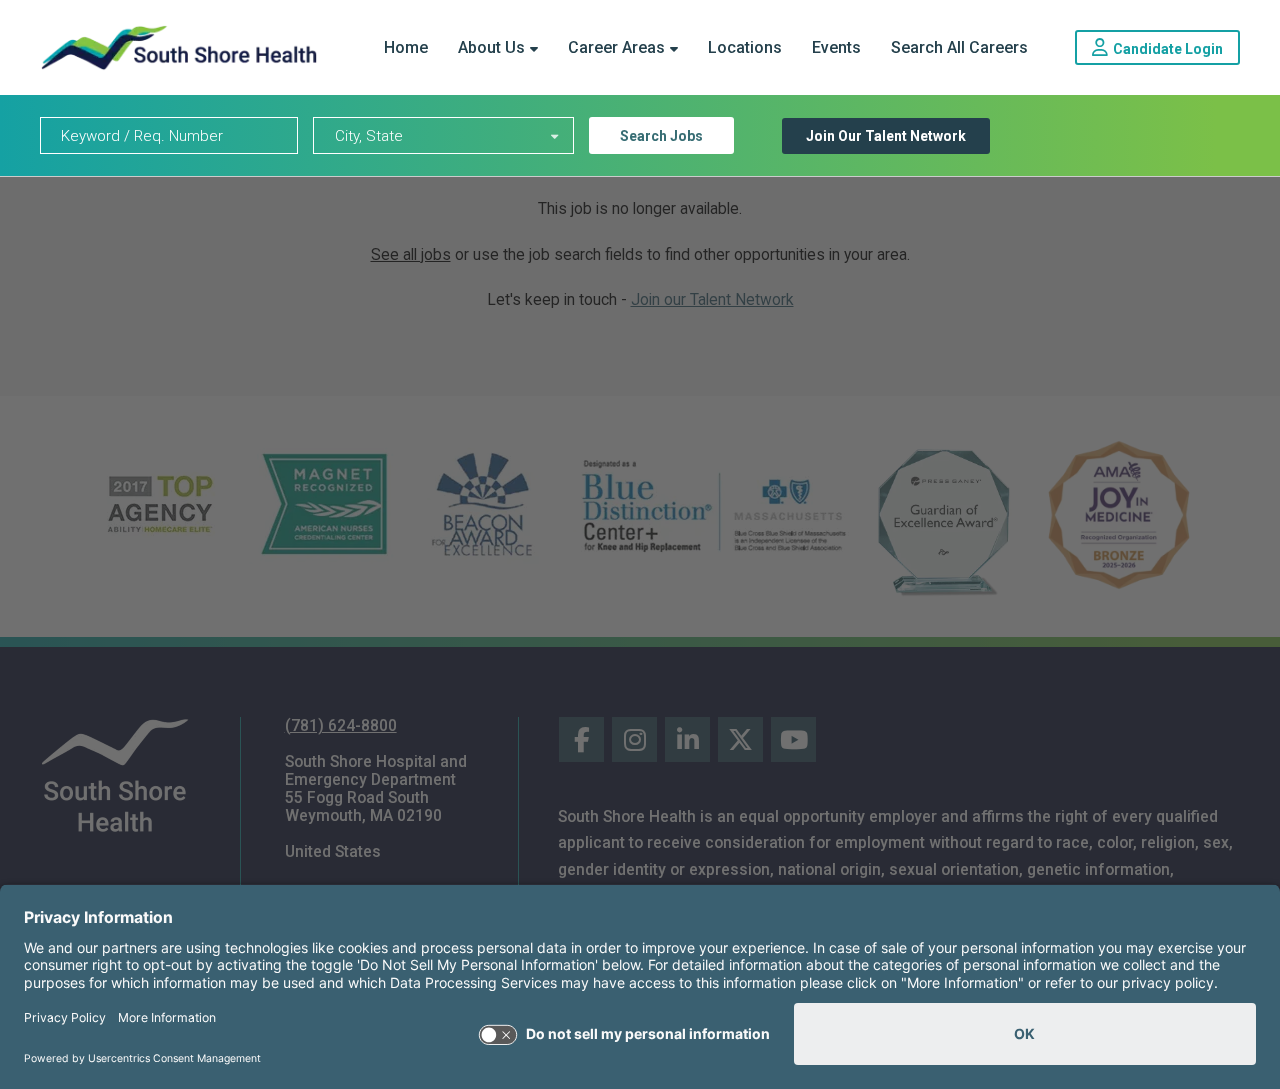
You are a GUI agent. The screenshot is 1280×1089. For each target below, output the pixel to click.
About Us (491, 47)
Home (406, 47)
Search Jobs (661, 136)
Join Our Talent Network (886, 136)
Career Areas (616, 47)
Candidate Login (1176, 47)
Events (836, 47)
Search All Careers (959, 47)
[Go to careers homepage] (179, 47)
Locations (745, 47)
